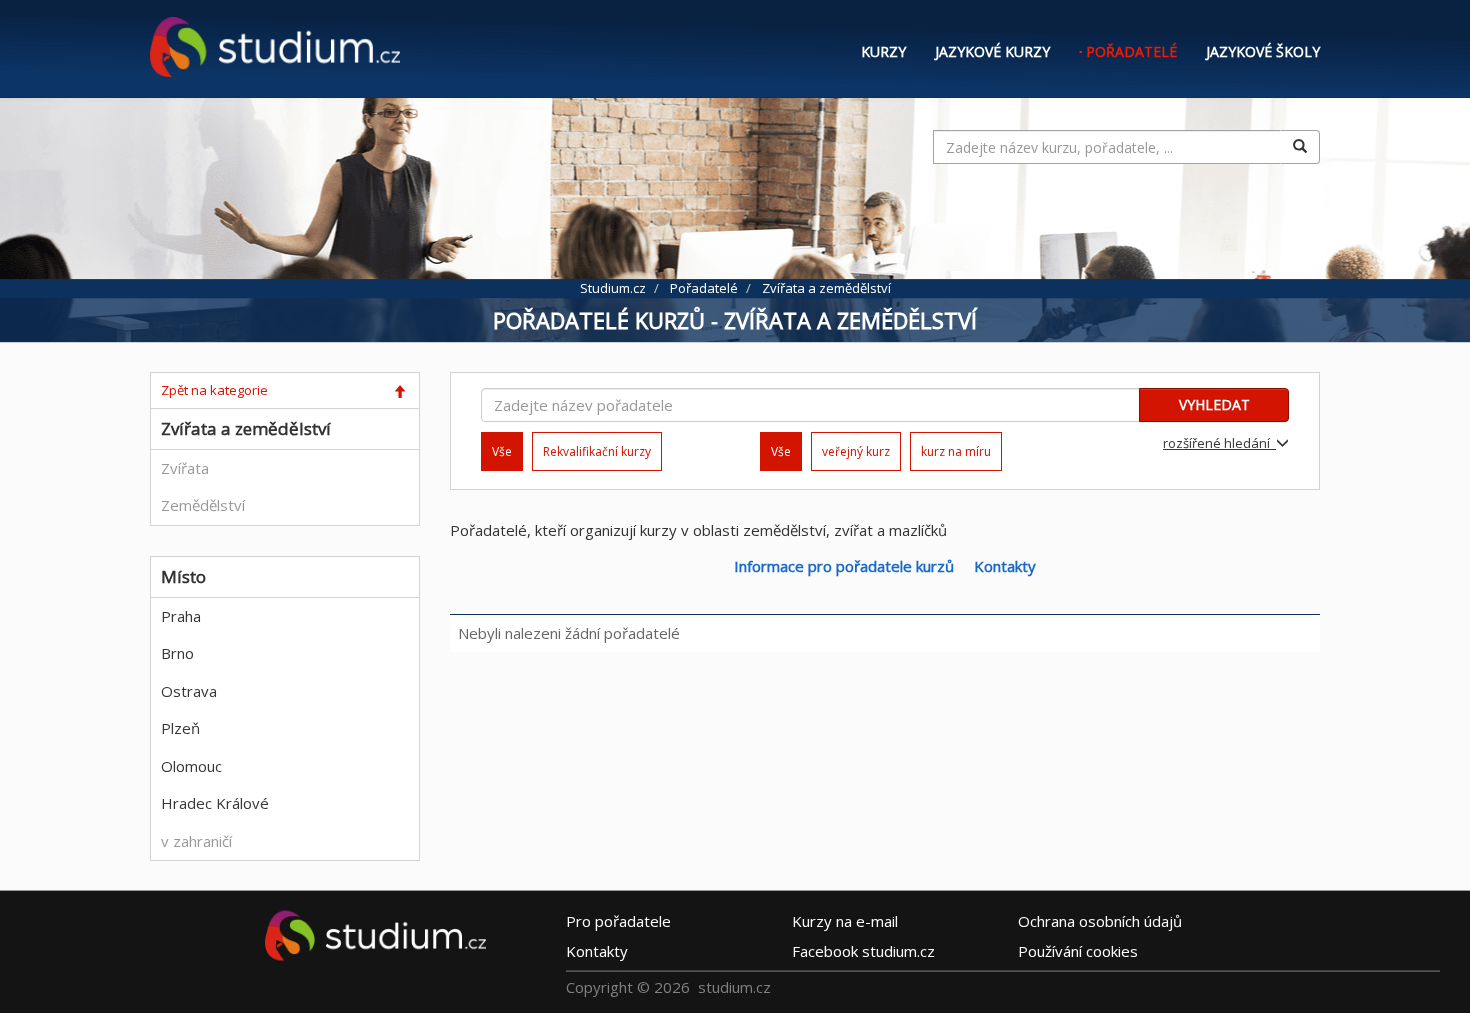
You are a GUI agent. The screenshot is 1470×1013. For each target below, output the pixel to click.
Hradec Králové (215, 803)
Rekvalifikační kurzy (597, 451)
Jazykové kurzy (992, 51)
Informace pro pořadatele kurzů (844, 566)
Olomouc (191, 766)
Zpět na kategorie (214, 390)
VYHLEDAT (1214, 404)
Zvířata (185, 468)
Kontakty (1005, 566)
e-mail (845, 921)
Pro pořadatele (618, 921)
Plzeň (180, 728)
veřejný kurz (856, 451)
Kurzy (883, 51)
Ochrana (1100, 921)
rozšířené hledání (1219, 443)
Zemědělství (203, 505)
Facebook (863, 951)
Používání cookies (1078, 951)
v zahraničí (196, 841)
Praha (181, 616)
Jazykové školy (1263, 51)
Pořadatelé (1131, 51)
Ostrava (189, 691)
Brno (177, 653)
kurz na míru (956, 451)
